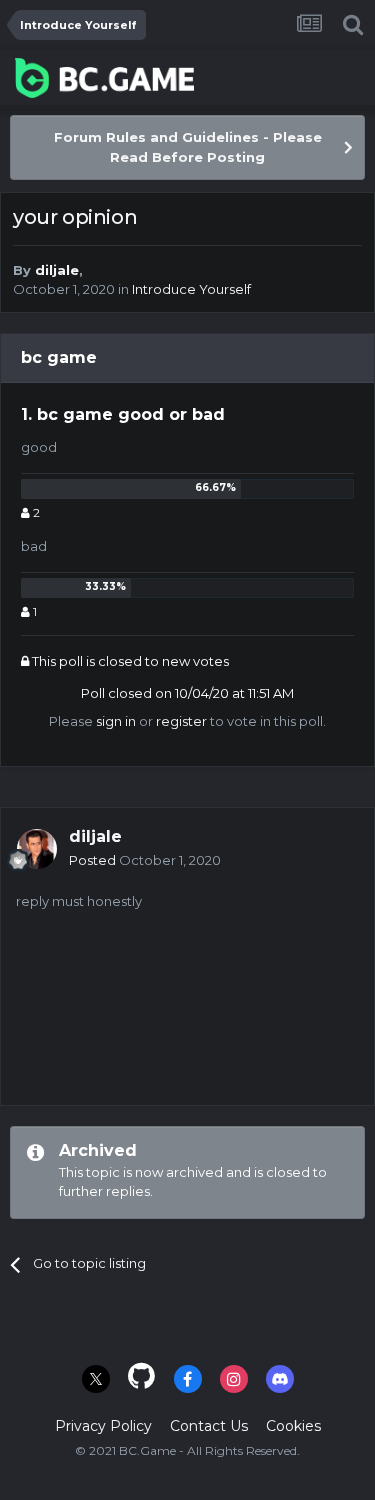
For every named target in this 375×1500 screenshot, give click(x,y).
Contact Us (209, 1426)
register (181, 721)
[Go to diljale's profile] (37, 849)
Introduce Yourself (191, 289)
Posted (145, 860)
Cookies (293, 1426)
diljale (57, 270)
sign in (116, 721)
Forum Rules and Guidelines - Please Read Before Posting (188, 147)
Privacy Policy (103, 1426)
